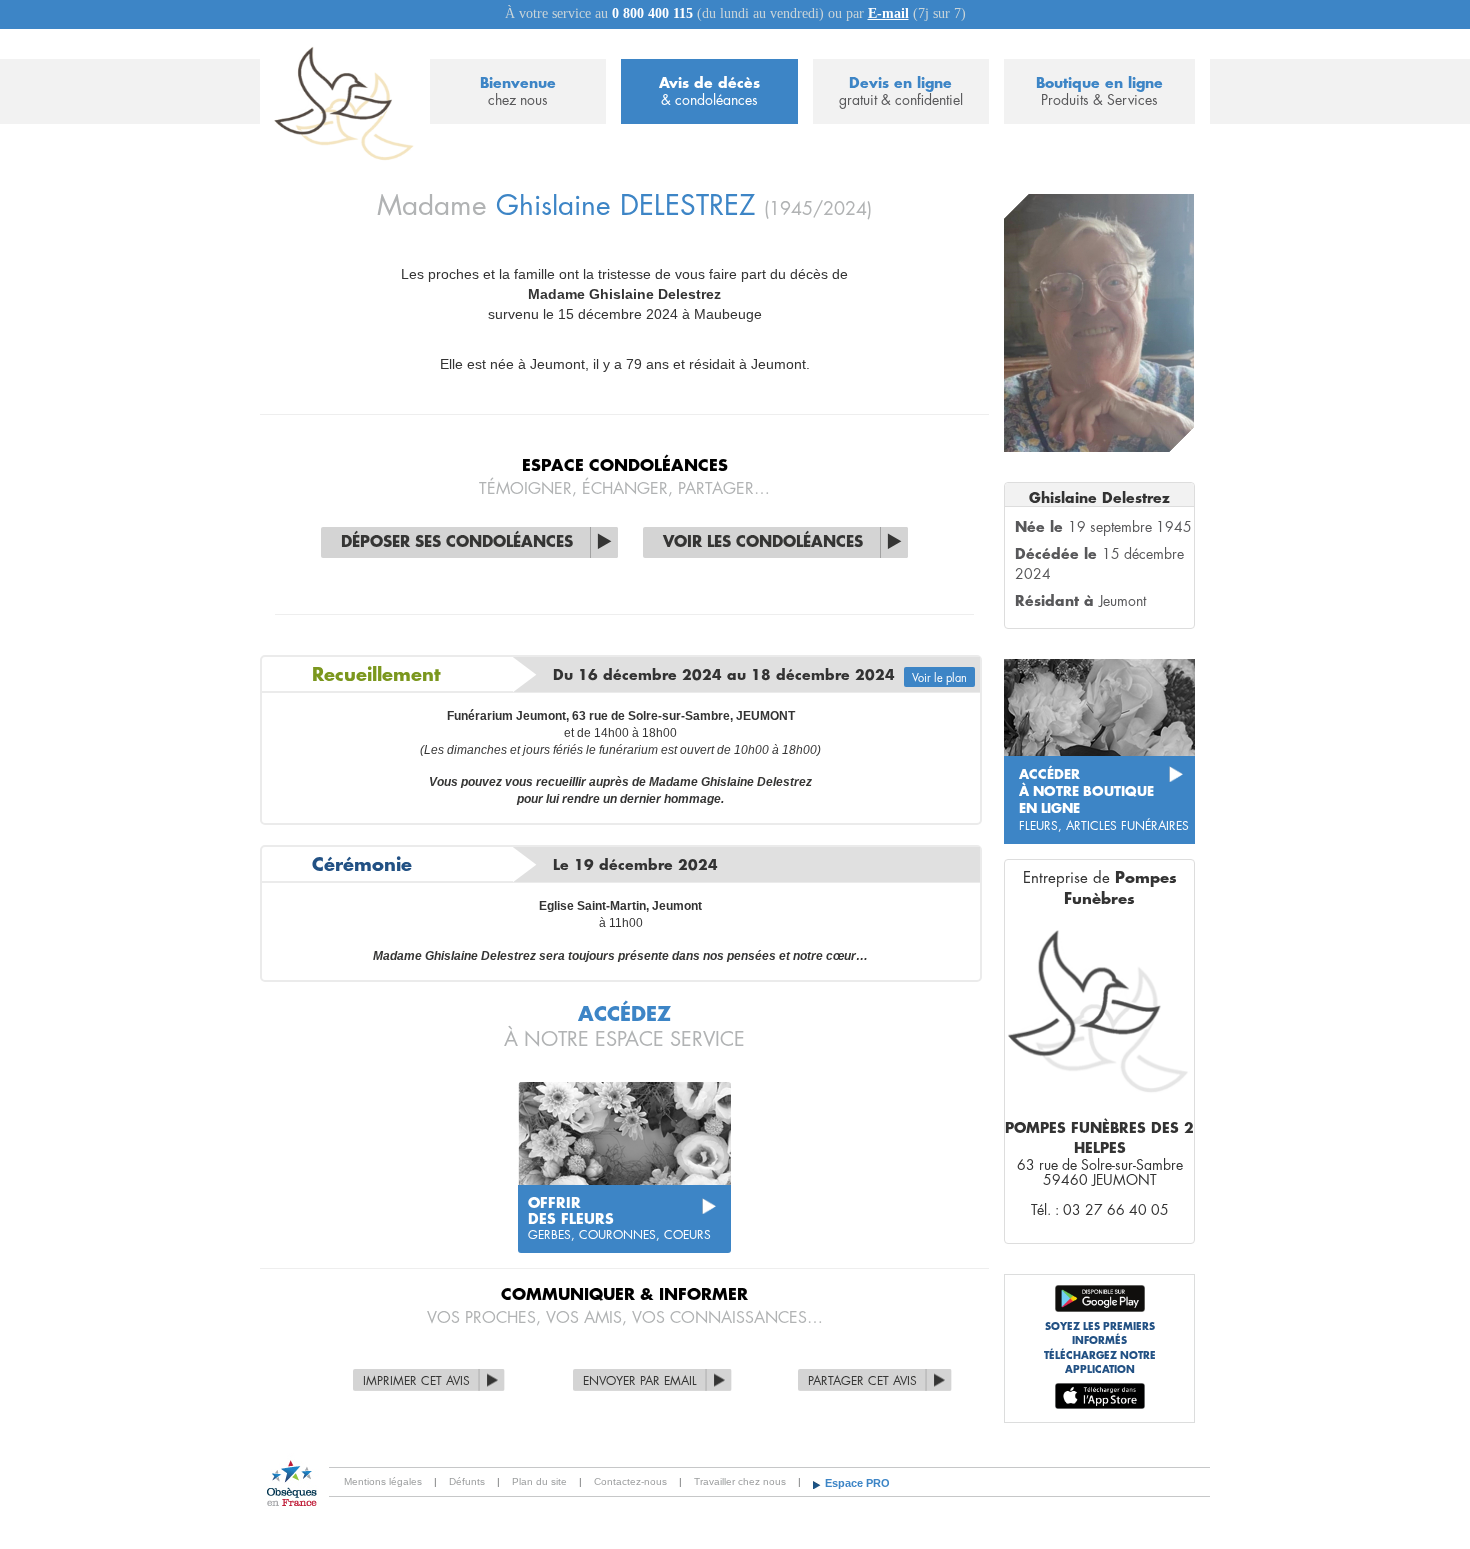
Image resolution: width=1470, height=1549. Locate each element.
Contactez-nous (630, 1481)
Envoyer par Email (640, 1381)
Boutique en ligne (1099, 91)
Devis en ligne (901, 91)
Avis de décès (709, 91)
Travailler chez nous (740, 1481)
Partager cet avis (862, 1381)
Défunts (467, 1481)
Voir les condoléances (763, 542)
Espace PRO (857, 1483)
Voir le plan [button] (939, 678)
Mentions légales (383, 1481)
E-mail (888, 13)
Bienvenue (518, 91)
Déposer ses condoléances (457, 542)
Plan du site (539, 1481)
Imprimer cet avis (416, 1381)
